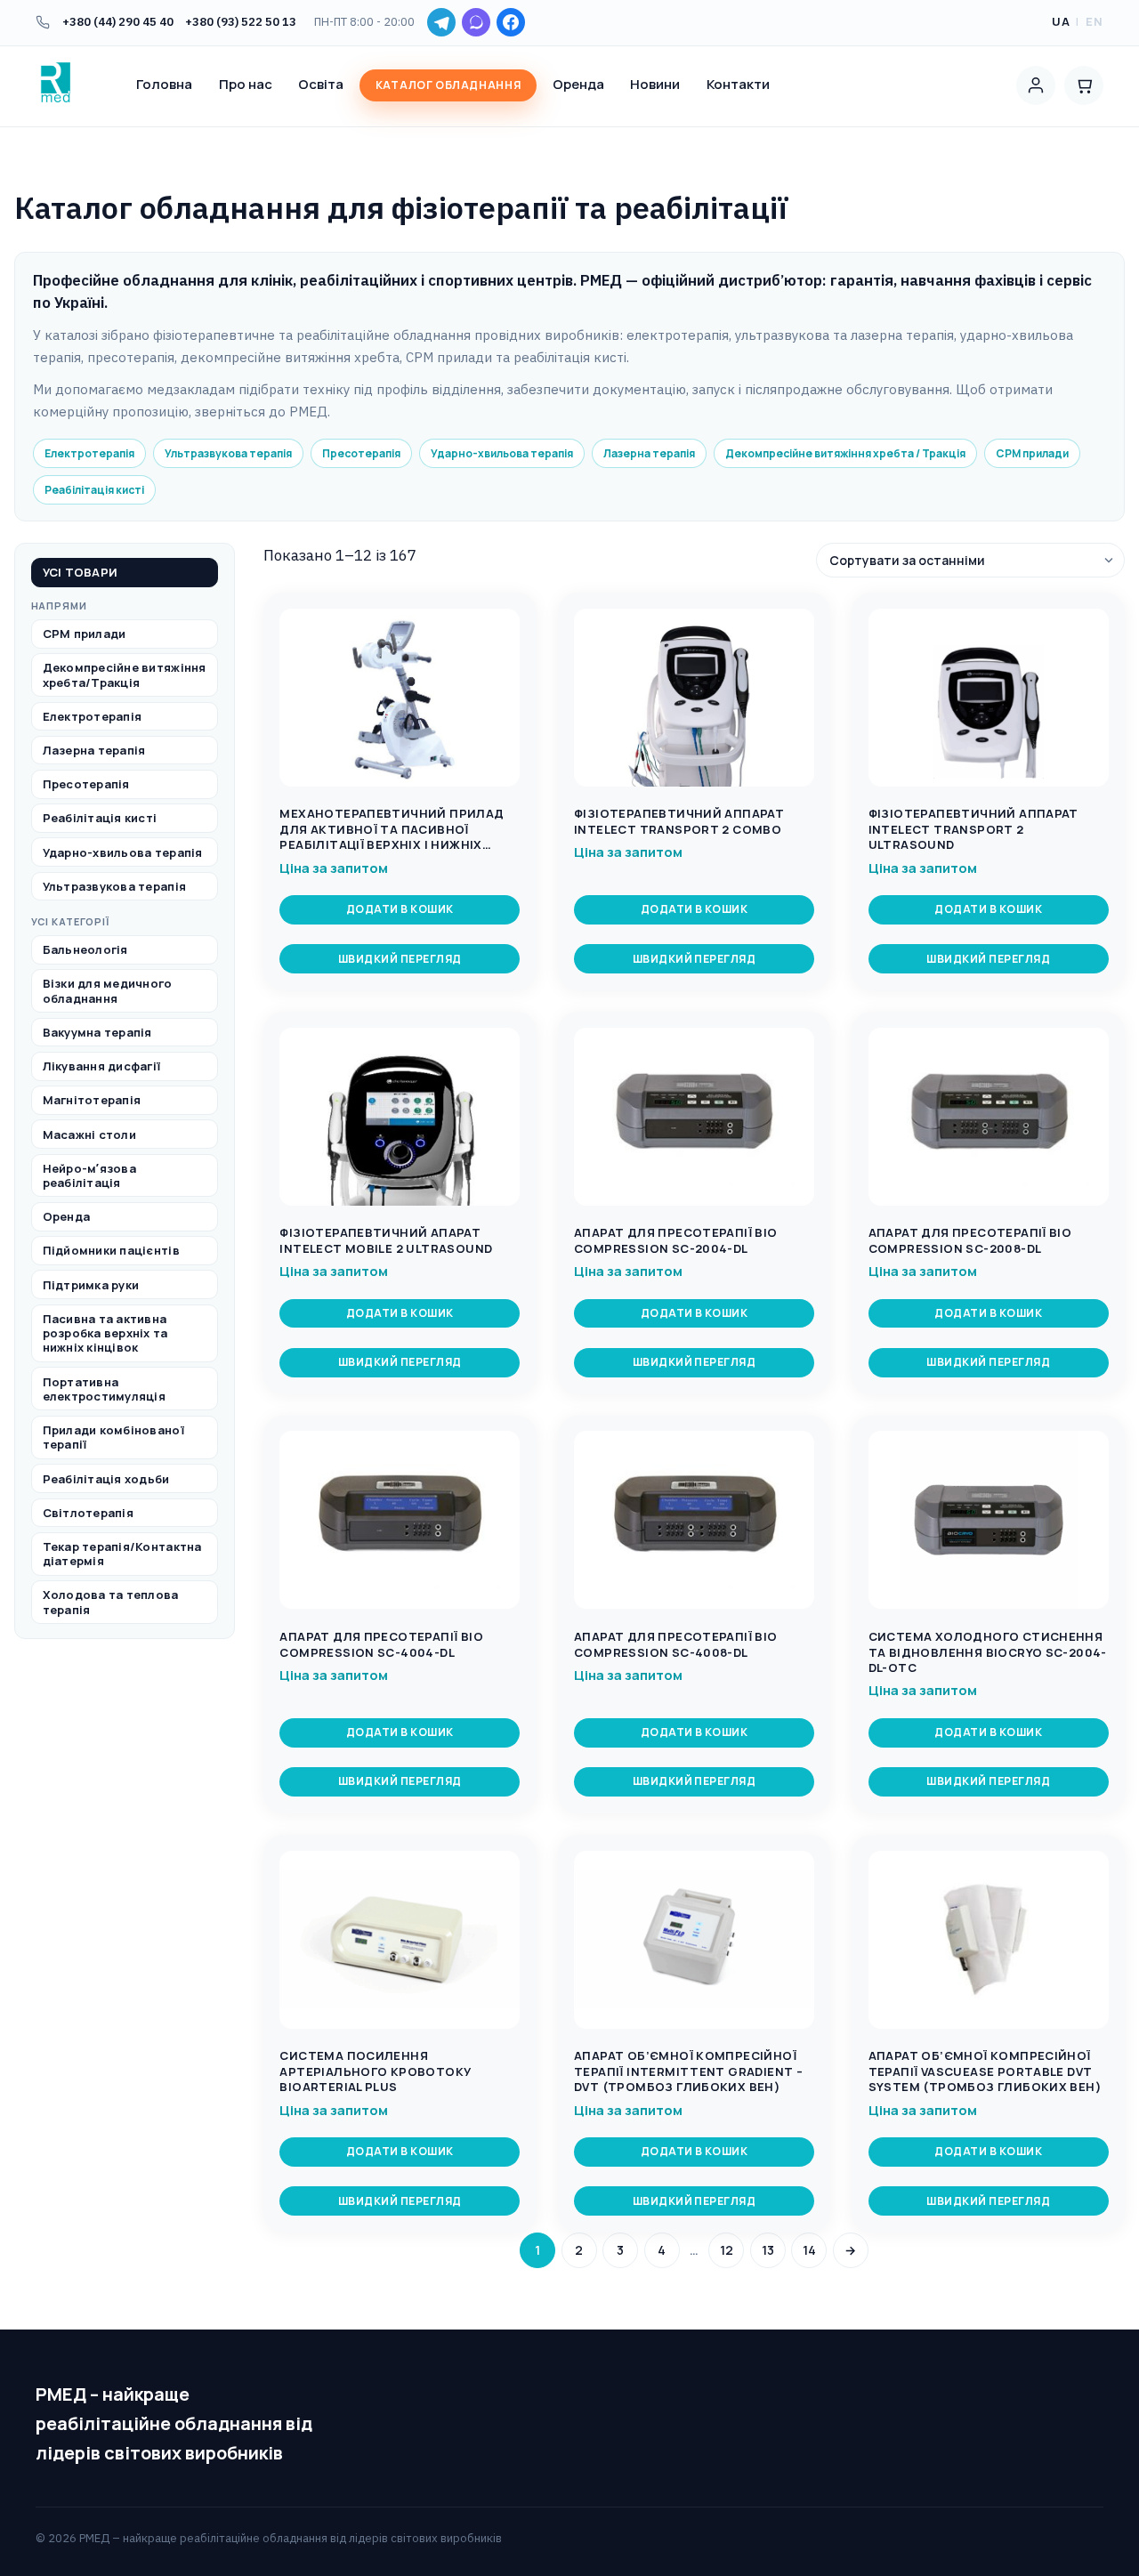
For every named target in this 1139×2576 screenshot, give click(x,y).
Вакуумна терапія (97, 1032)
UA (1061, 21)
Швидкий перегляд (400, 959)
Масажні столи (89, 1135)
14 (809, 2250)
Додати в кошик (400, 909)
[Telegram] (441, 22)
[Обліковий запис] (1036, 85)
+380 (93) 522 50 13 (241, 22)
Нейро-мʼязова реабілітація (89, 1175)
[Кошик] (1084, 85)
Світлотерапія (88, 1513)
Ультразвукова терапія (228, 453)
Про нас (246, 84)
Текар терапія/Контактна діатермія (122, 1554)
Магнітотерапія (92, 1101)
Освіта (321, 84)
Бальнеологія (85, 950)
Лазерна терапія (649, 453)
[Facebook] (511, 22)
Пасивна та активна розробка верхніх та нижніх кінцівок (105, 1333)
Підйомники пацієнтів (111, 1251)
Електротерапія (89, 453)
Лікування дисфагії (102, 1067)
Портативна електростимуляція (104, 1389)
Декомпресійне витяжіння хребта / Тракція (845, 453)
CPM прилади (1032, 453)
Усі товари (81, 573)
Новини (655, 84)
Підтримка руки (91, 1285)
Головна (164, 84)
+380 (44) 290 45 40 (118, 22)
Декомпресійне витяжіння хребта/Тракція (125, 675)
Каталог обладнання (448, 85)
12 (727, 2250)
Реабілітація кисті (94, 490)
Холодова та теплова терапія (111, 1603)
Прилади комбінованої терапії (113, 1438)
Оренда (578, 84)
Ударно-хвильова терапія (502, 453)
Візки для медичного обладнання (108, 991)
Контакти (738, 84)
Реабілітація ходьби (106, 1479)
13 (768, 2250)
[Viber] (476, 22)
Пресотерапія (361, 453)
